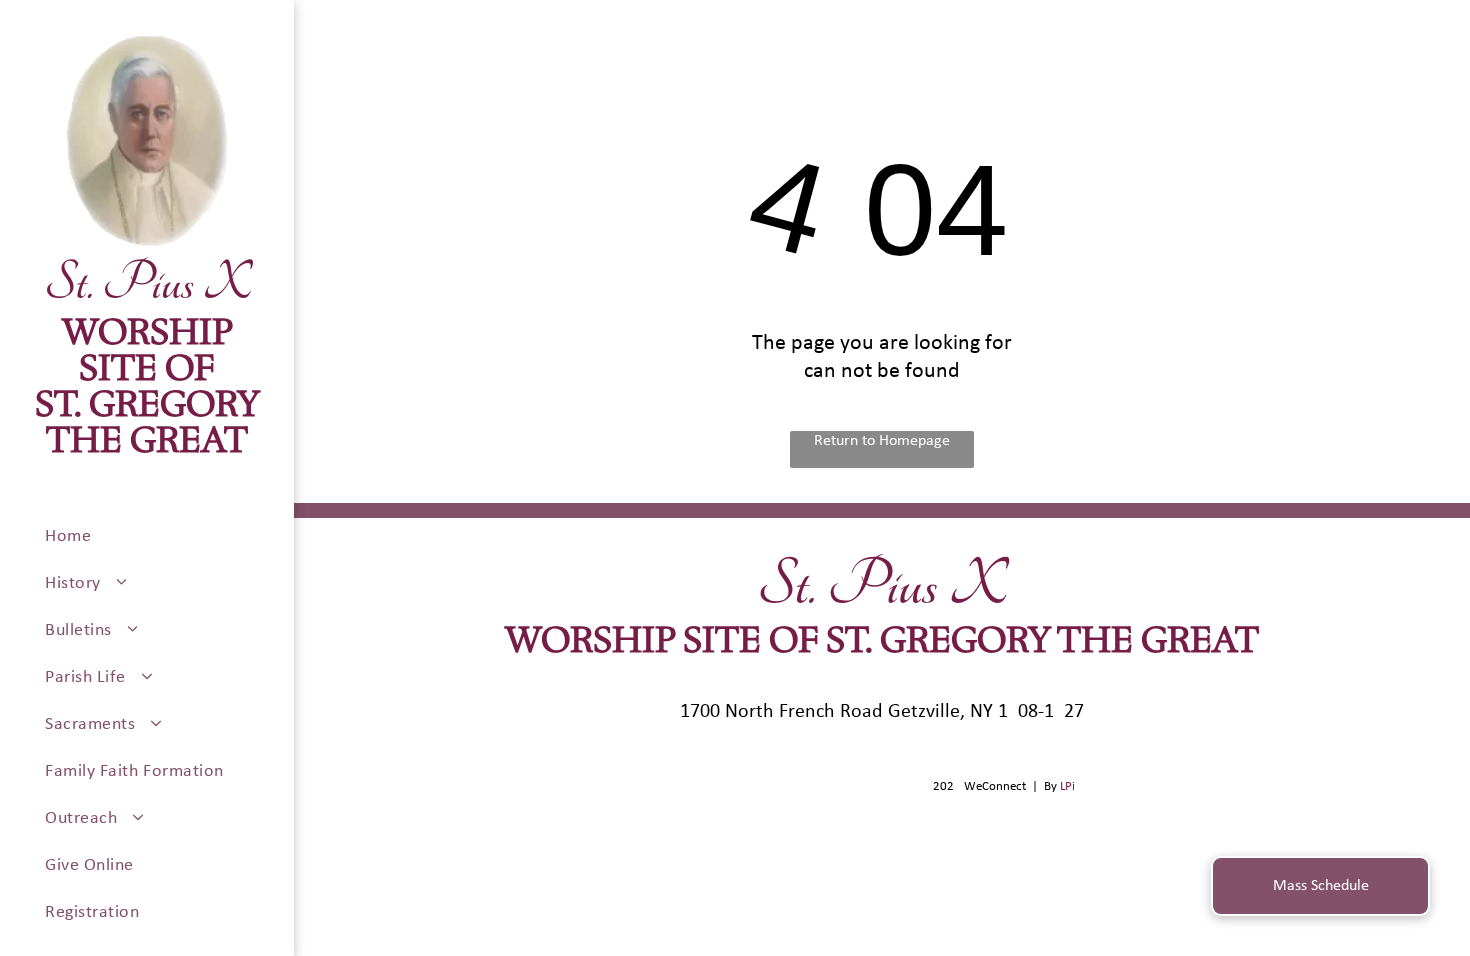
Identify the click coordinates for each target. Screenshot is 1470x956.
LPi (1067, 786)
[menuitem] (162, 536)
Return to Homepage (882, 441)
